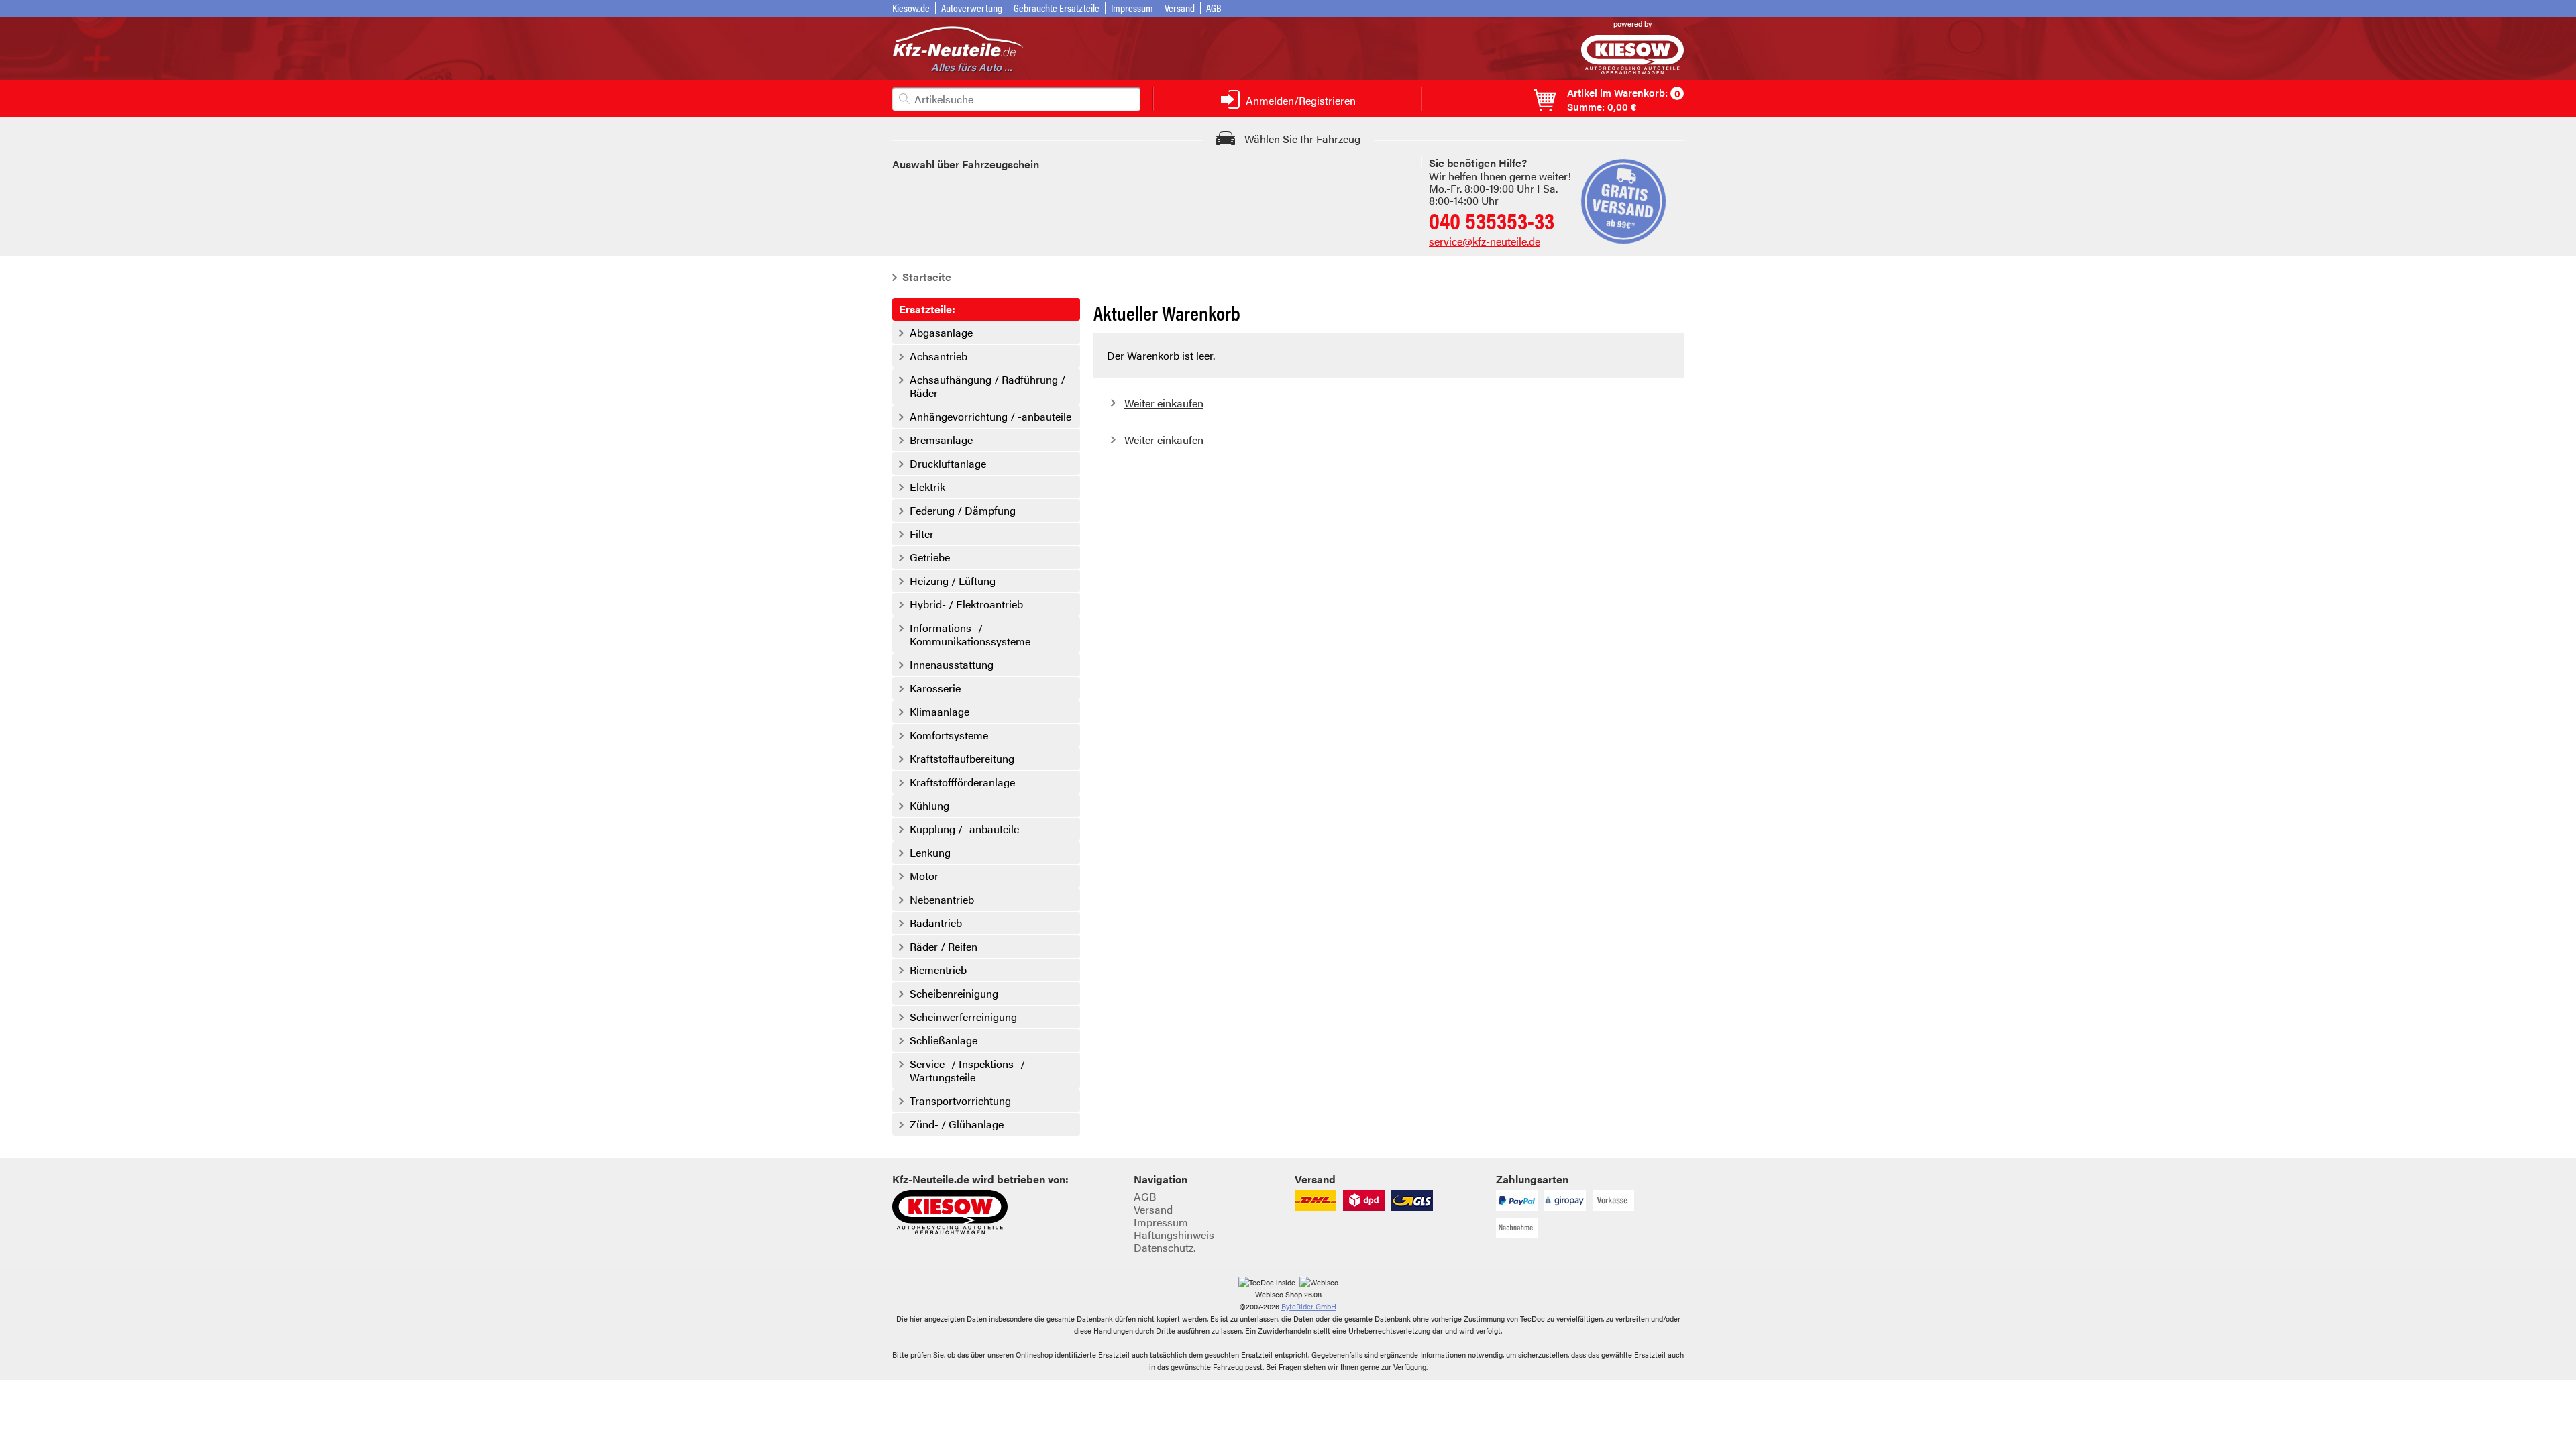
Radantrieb (936, 923)
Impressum (1132, 8)
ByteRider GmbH (1309, 1306)
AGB (1214, 8)
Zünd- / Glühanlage (957, 1124)
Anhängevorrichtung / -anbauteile (990, 417)
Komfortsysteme (949, 735)
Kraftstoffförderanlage (962, 782)
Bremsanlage (941, 440)
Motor (924, 876)
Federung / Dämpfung (963, 511)
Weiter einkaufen (1164, 403)
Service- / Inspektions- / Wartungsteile (967, 1071)
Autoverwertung (972, 8)
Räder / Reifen (944, 947)
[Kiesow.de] (1632, 70)
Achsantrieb (938, 356)
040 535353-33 (1492, 220)
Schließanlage (944, 1040)
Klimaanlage (940, 712)
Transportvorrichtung (960, 1101)
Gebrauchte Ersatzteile (1057, 8)
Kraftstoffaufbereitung (962, 759)
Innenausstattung (952, 665)
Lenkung (930, 853)
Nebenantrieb (942, 900)
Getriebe (930, 557)
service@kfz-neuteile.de (1485, 241)
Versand (1180, 8)
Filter (922, 534)
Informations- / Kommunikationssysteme (970, 635)
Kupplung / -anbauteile (964, 829)
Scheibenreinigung (954, 994)
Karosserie (935, 688)
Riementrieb (938, 970)
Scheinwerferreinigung (963, 1017)
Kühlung (929, 806)
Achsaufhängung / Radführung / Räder (987, 386)
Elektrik (927, 487)
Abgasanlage (941, 333)
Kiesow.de (911, 8)
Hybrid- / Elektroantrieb (966, 604)
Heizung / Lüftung (953, 581)
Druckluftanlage (948, 464)
